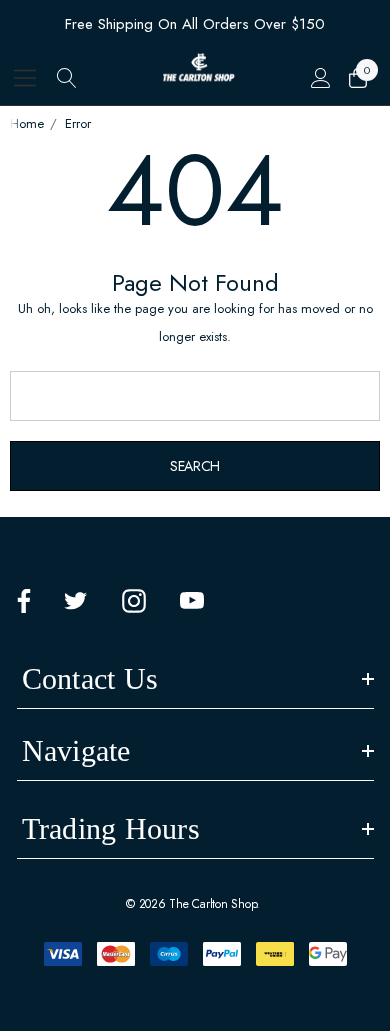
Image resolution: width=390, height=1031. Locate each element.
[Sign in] (320, 78)
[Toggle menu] (25, 77)
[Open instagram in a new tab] (134, 601)
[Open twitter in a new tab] (76, 601)
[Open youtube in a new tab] (192, 601)
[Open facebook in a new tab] (24, 601)
